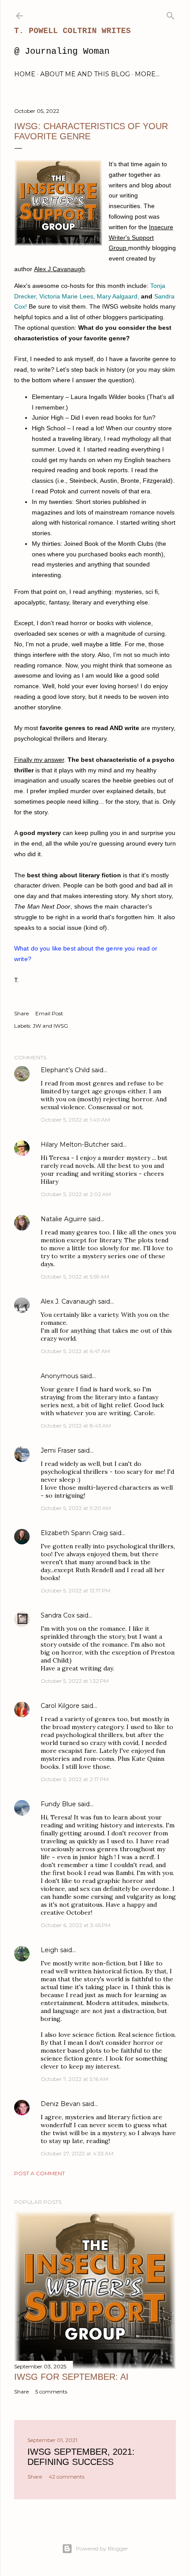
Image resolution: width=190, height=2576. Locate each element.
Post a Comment (40, 2173)
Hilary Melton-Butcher (75, 1144)
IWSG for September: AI (71, 2377)
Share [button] (21, 1013)
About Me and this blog (85, 74)
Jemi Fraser (58, 1450)
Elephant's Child (65, 1070)
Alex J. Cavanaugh (68, 1301)
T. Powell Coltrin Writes (72, 31)
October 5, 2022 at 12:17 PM (76, 1590)
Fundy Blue (58, 1804)
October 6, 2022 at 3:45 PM (76, 1925)
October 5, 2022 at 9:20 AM (76, 1508)
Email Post (49, 1013)
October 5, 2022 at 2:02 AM (76, 1194)
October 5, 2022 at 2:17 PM (75, 1779)
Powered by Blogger (102, 2548)
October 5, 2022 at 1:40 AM (75, 1120)
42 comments (66, 2477)
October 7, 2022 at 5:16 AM (74, 2079)
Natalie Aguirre (64, 1219)
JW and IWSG (50, 1026)
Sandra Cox (58, 1615)
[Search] (171, 14)
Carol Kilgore (60, 1706)
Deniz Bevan (61, 2104)
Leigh (49, 1950)
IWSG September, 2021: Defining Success (81, 2457)
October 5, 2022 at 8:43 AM (76, 1426)
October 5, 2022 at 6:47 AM (75, 1351)
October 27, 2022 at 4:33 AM (77, 2153)
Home (25, 74)
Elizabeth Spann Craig (74, 1533)
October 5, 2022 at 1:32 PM (75, 1681)
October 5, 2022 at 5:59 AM (75, 1277)
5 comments (51, 2391)
